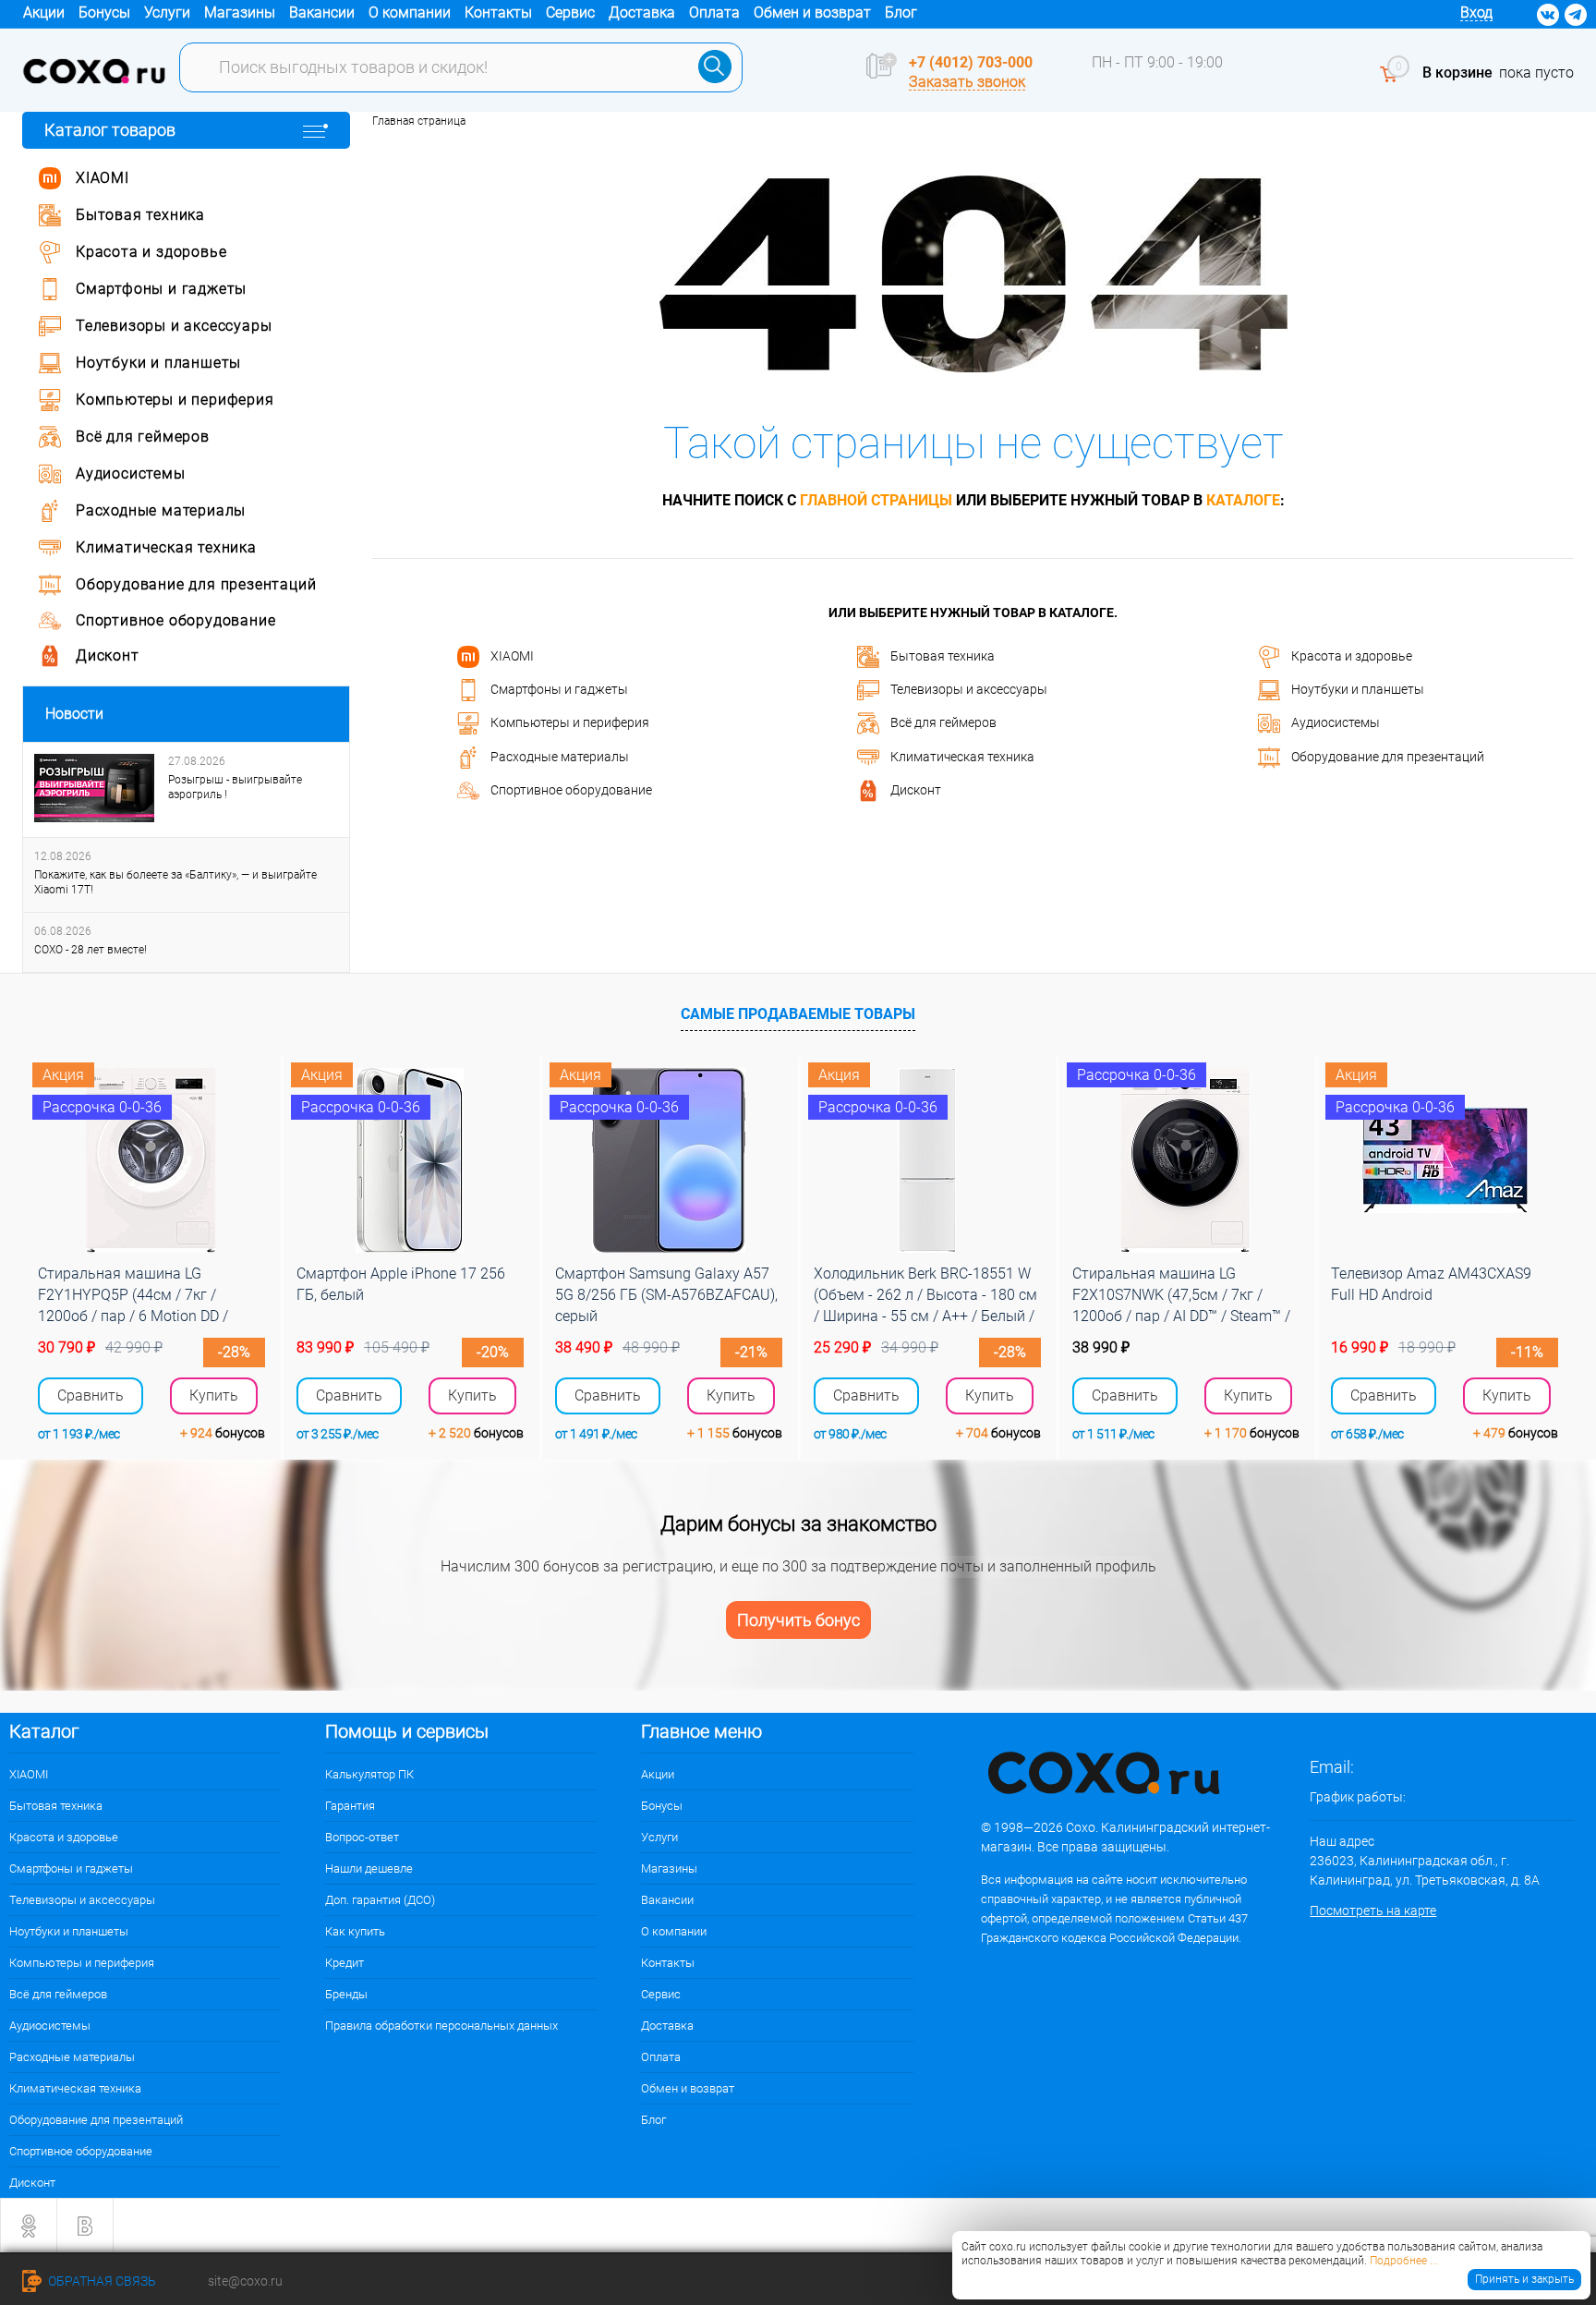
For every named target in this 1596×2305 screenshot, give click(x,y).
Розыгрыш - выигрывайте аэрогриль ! (235, 787)
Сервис (570, 12)
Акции (44, 12)
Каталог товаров (110, 130)
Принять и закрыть (1524, 2279)
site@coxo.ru (245, 2281)
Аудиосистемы (1336, 722)
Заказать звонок (967, 82)
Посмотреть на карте (1373, 1911)
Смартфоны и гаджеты (559, 689)
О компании (410, 12)
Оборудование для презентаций (1388, 756)
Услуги (167, 12)
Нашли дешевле (369, 1868)
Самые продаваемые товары (798, 1014)
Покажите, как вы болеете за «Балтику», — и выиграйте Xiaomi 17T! (175, 882)
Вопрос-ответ (362, 1837)
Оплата (714, 12)
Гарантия (350, 1806)
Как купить (355, 1931)
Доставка (642, 12)
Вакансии (322, 12)
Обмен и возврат (812, 12)
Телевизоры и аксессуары (969, 689)
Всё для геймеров (943, 722)
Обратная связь (101, 2281)
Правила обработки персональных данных (441, 2026)
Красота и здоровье (1352, 655)
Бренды (346, 1994)
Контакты (498, 12)
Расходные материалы (560, 756)
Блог (901, 12)
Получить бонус (798, 1620)
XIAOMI (512, 655)
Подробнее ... (1404, 2261)
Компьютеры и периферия (570, 722)
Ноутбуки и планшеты (1358, 689)
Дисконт (916, 790)
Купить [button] (214, 1395)
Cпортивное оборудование (571, 790)
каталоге (1243, 500)
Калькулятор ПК (369, 1774)
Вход (1476, 12)
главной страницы (876, 500)
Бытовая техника (943, 655)
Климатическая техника (962, 756)
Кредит (345, 1963)
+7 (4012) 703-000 (971, 62)
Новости (74, 714)
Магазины (240, 12)
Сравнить (91, 1396)
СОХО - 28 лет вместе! (91, 950)
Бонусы (104, 12)
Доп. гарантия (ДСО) (380, 1900)
